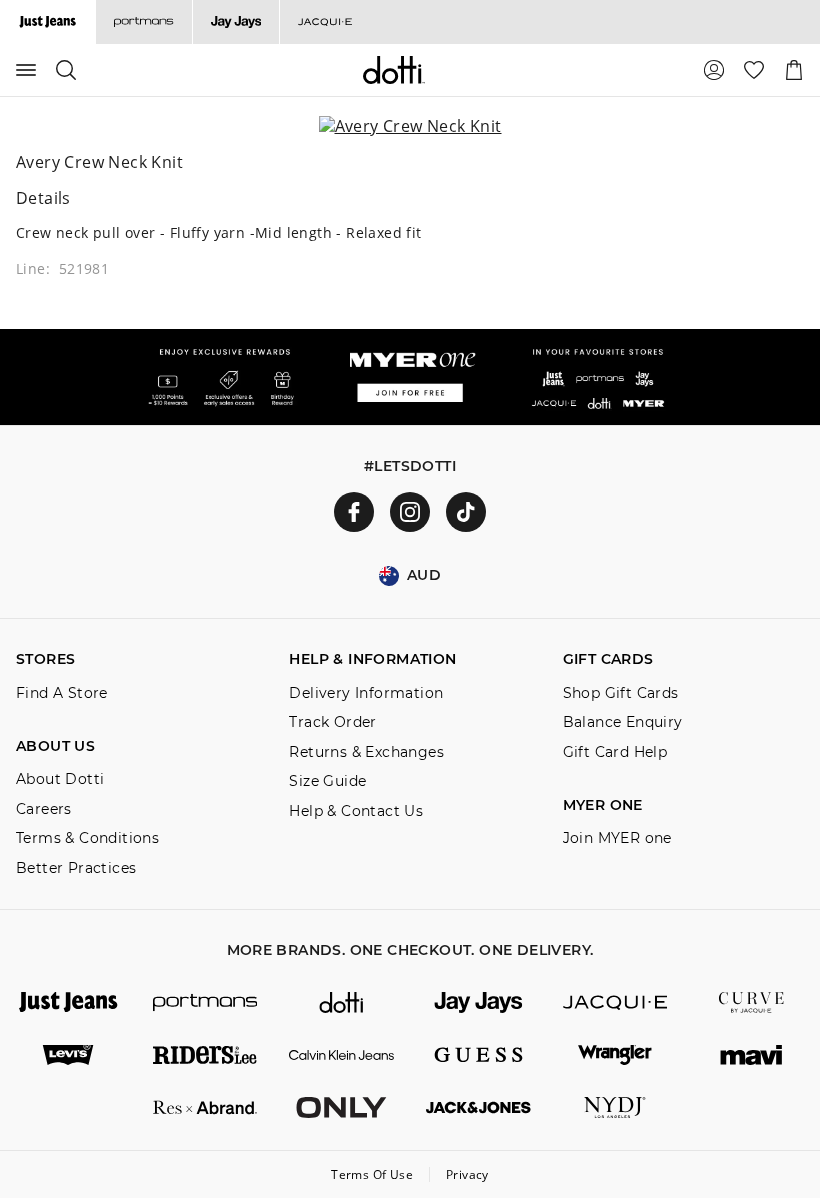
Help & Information (372, 659)
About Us (55, 746)
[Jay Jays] (235, 22)
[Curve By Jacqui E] (751, 1002)
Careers (44, 809)
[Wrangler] (615, 1055)
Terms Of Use (372, 1174)
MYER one (603, 805)
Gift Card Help (615, 752)
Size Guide (327, 781)
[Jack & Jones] (478, 1107)
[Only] (341, 1107)
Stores (45, 659)
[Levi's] (68, 1055)
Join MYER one (617, 838)
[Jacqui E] (324, 22)
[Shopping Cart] (794, 70)
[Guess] (478, 1055)
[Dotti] (341, 1002)
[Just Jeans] (68, 1002)
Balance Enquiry (623, 722)
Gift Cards (608, 659)
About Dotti (60, 779)
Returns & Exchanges (366, 752)
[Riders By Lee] (205, 1055)
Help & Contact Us (356, 811)
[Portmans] (143, 22)
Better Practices (76, 868)
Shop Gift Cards (621, 693)
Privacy (467, 1174)
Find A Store (62, 693)
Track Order (332, 722)
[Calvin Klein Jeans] (341, 1055)
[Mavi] (751, 1055)
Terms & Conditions (87, 838)
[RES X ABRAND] (205, 1107)
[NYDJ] (615, 1107)
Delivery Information (366, 693)
